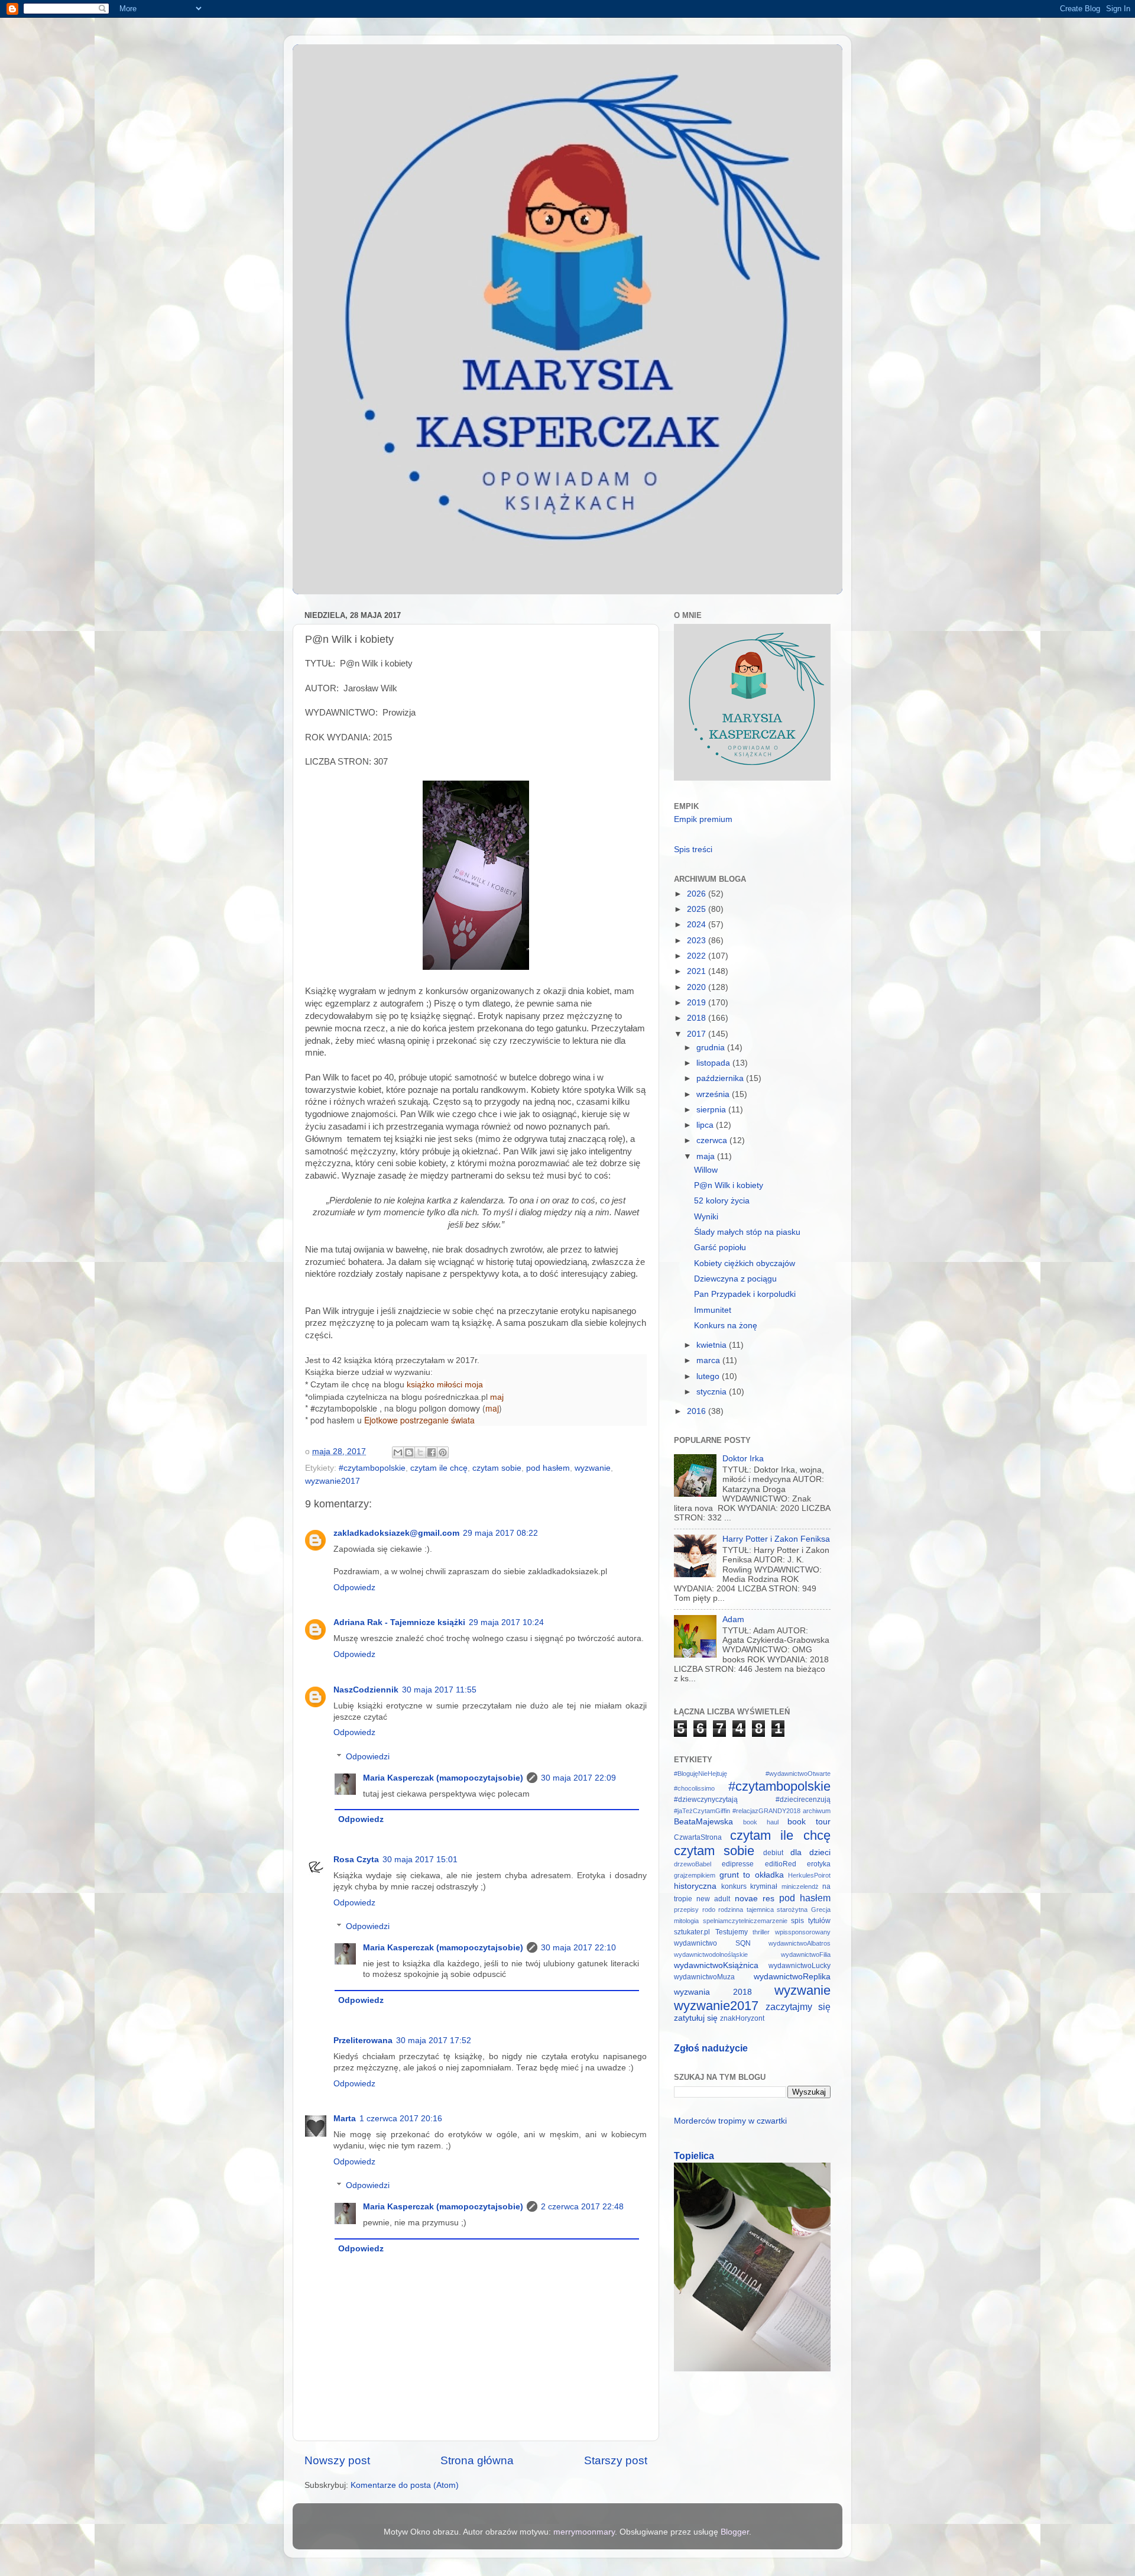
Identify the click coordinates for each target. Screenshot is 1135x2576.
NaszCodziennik (366, 1690)
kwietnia (713, 1345)
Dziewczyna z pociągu (735, 1279)
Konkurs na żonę (726, 1326)
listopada (714, 1063)
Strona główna (477, 2460)
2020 (698, 987)
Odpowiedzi (368, 1757)
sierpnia (712, 1110)
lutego (709, 1376)
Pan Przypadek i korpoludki (745, 1294)
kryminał (764, 1886)
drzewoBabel (693, 1864)
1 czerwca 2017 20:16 (401, 2119)
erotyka (819, 1864)
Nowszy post (337, 2460)
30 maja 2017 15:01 (420, 1860)
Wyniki (706, 1217)
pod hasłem (548, 1468)
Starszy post (616, 2460)
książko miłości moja (445, 1384)
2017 (698, 1034)
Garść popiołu (720, 1247)
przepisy (686, 1910)
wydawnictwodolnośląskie (711, 1954)
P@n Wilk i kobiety (729, 1185)
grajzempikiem (695, 1875)
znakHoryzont (742, 2018)
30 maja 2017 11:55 (439, 1690)
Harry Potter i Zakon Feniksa (776, 1539)
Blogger (735, 2532)
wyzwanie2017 (333, 1481)
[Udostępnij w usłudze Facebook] (432, 1452)
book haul (761, 1822)
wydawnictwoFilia (806, 1954)
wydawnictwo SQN (712, 1943)
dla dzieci (810, 1852)
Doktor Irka (743, 1459)
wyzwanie (593, 1468)
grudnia (712, 1048)
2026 (698, 894)
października (721, 1078)
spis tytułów (811, 1921)
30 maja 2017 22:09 (578, 1778)
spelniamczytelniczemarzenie (745, 1921)
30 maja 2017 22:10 (578, 1948)
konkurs (734, 1886)
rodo (709, 1910)
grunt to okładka (752, 1875)
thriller (761, 1932)
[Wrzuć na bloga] (409, 1452)
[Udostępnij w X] (420, 1452)
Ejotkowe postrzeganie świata (419, 1420)
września (714, 1094)
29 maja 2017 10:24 (506, 1622)
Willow (706, 1170)
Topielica (694, 2156)
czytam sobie (497, 1468)
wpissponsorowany (803, 1932)
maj (497, 1397)
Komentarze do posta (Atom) (405, 2485)
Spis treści (693, 850)
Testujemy (732, 1932)
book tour (809, 1822)
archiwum (817, 1811)
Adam (733, 1619)
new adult (713, 1899)
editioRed (781, 1864)
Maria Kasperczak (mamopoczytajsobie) (443, 1778)
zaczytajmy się (798, 2007)
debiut (773, 1853)
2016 (698, 1411)
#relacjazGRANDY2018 (766, 1811)
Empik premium (703, 819)
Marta (345, 2119)
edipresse (738, 1864)
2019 (698, 1003)
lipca (706, 1125)
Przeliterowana (363, 2041)
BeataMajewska (703, 1822)
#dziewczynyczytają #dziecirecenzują (752, 1800)
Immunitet (713, 1310)
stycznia (713, 1392)
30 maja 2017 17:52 (434, 2041)
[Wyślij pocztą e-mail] (398, 1452)
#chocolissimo (694, 1788)
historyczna (695, 1886)
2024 (698, 925)
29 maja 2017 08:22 (500, 1533)
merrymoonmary (584, 2532)
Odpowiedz (354, 1588)
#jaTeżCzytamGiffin (702, 1811)
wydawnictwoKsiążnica (716, 1965)
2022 (698, 956)
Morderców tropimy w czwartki (730, 2121)
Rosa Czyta (356, 1860)
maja (707, 1156)
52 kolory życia (722, 1201)
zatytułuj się (696, 2018)
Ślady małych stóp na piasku (747, 1232)
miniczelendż (800, 1886)
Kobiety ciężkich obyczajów (745, 1263)
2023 (698, 941)
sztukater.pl (692, 1932)
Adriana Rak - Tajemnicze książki (399, 1622)
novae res (755, 1899)
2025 (698, 909)
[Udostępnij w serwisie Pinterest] (443, 1452)
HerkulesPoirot (809, 1875)
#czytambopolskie (372, 1468)
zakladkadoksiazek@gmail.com (396, 1533)
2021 (698, 971)
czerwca (713, 1140)
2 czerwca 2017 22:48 (582, 2207)
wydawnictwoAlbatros (800, 1943)
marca (709, 1360)
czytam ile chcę (439, 1468)
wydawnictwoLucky (800, 1966)
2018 (698, 1018)
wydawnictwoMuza (704, 1977)
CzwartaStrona (698, 1837)
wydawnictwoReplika (792, 1977)
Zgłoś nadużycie (711, 2048)
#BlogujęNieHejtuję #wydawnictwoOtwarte (752, 1774)
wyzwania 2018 (713, 1992)
